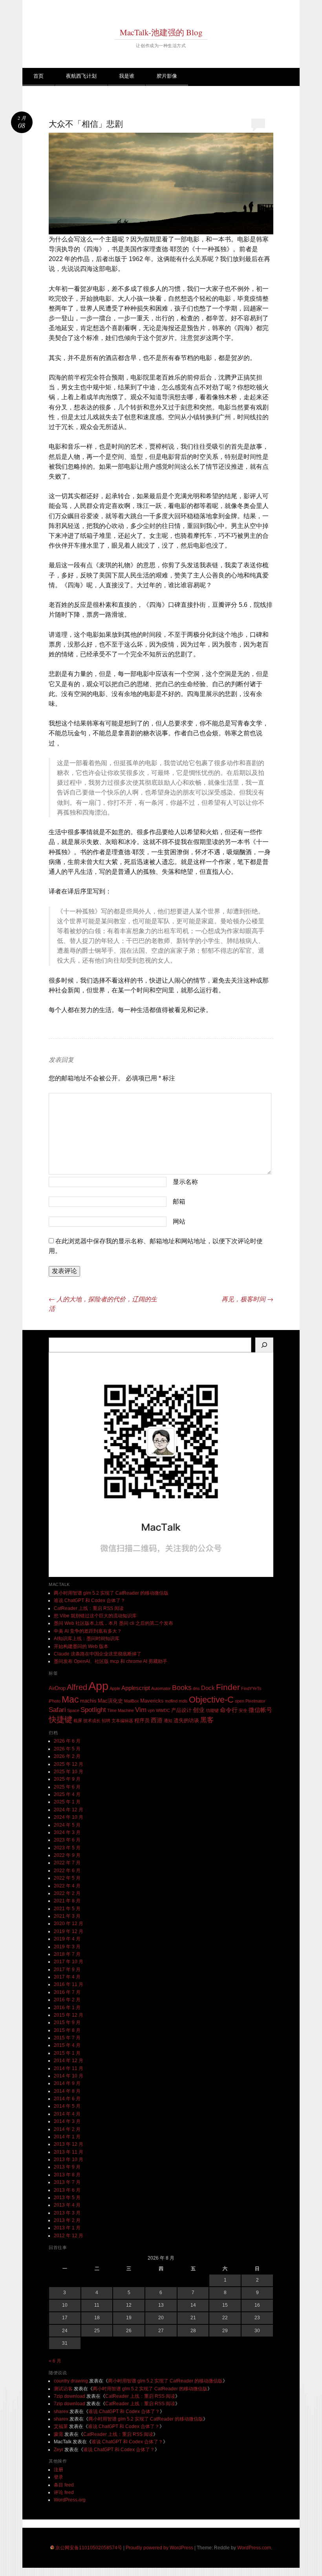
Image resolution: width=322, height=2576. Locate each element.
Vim (141, 1710)
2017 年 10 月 (69, 1962)
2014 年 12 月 (69, 2061)
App (98, 1686)
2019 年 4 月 (67, 1939)
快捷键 (60, 1719)
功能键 (212, 1710)
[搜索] (264, 1345)
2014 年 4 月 (67, 2114)
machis (88, 1701)
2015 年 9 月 (67, 2022)
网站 (179, 1221)
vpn (151, 1710)
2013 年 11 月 (69, 2152)
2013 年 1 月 (67, 2228)
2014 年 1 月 (67, 2137)
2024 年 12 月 (69, 1810)
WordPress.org (70, 2500)
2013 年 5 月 (67, 2198)
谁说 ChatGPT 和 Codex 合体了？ (90, 1600)
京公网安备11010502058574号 (89, 2548)
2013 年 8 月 (67, 2175)
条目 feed (64, 2485)
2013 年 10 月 (69, 2159)
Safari (57, 1710)
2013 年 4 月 (67, 2205)
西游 (157, 1720)
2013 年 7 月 (67, 2182)
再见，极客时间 (247, 1299)
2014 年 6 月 (67, 2099)
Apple (115, 1688)
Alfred (77, 1687)
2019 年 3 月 (67, 1947)
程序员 (142, 1720)
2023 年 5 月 (67, 1848)
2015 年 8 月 (67, 2030)
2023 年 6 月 (67, 1840)
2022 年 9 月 (67, 1855)
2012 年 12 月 (69, 2236)
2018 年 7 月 (67, 1954)
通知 (168, 1721)
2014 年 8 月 (67, 2091)
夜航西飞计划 (81, 76)
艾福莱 (61, 2426)
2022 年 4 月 (67, 1886)
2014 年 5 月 (67, 2106)
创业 (199, 1710)
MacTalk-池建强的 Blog (161, 32)
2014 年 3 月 (67, 2121)
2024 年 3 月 (67, 1832)
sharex (61, 2412)
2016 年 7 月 (67, 1992)
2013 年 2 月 (67, 2220)
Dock (208, 1688)
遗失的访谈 (186, 1720)
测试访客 (63, 2389)
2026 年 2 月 (67, 1756)
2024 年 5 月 (67, 1825)
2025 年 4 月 (67, 1794)
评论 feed (64, 2492)
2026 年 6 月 (67, 1741)
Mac (70, 1699)
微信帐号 (260, 1710)
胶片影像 (167, 76)
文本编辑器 (122, 1721)
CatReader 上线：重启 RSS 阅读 (89, 1608)
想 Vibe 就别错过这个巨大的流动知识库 (95, 1616)
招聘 (106, 1721)
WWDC (163, 1710)
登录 (59, 2477)
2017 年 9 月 (67, 1969)
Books (182, 1688)
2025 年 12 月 (69, 1764)
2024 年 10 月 (69, 1817)
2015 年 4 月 (67, 2045)
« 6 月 (55, 2361)
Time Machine (121, 1710)
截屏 (78, 1721)
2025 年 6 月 (67, 1787)
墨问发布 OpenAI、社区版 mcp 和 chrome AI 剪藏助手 (111, 1661)
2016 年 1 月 (67, 2008)
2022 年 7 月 (67, 1863)
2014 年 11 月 (69, 2068)
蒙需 (59, 2434)
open (240, 1701)
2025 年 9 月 (67, 1779)
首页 (38, 76)
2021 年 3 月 (67, 1916)
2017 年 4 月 (67, 1977)
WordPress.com (254, 2548)
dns (196, 1688)
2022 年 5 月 (67, 1878)
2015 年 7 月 (67, 2038)
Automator (161, 1688)
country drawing (71, 2381)
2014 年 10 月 (69, 2076)
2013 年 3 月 (67, 2213)
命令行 (229, 1710)
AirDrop (57, 1688)
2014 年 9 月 (67, 2083)
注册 (59, 2470)
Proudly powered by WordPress (159, 2548)
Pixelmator (255, 1701)
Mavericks (152, 1701)
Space (73, 1710)
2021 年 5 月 (67, 1909)
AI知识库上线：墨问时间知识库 (87, 1639)
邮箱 (179, 1201)
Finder (228, 1687)
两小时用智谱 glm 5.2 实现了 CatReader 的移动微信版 (111, 1593)
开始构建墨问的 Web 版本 (81, 1646)
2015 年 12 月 (69, 2015)
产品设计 (181, 1710)
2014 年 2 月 (67, 2129)
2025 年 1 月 (67, 1802)
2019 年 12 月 (69, 1931)
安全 (243, 1710)
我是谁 (127, 76)
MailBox (132, 1701)
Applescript (136, 1688)
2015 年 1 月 (67, 2053)
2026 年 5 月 (67, 1749)
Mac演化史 (110, 1701)
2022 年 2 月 (67, 1893)
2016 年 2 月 (67, 2000)
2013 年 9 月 (67, 2167)
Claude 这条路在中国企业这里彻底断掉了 (98, 1654)
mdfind (171, 1701)
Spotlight (93, 1710)
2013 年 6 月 (67, 2190)
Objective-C (211, 1700)
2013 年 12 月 (69, 2144)
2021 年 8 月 (67, 1901)
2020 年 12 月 (69, 1924)
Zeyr (59, 2450)
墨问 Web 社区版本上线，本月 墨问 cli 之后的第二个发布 (113, 1623)
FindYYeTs (251, 1688)
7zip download (70, 2396)
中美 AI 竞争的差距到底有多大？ (88, 1631)
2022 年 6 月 (67, 1871)
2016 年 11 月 (69, 1984)
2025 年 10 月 (69, 1772)
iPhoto (55, 1701)
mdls (183, 1701)
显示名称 (185, 1182)
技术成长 (92, 1721)
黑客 (207, 1720)
